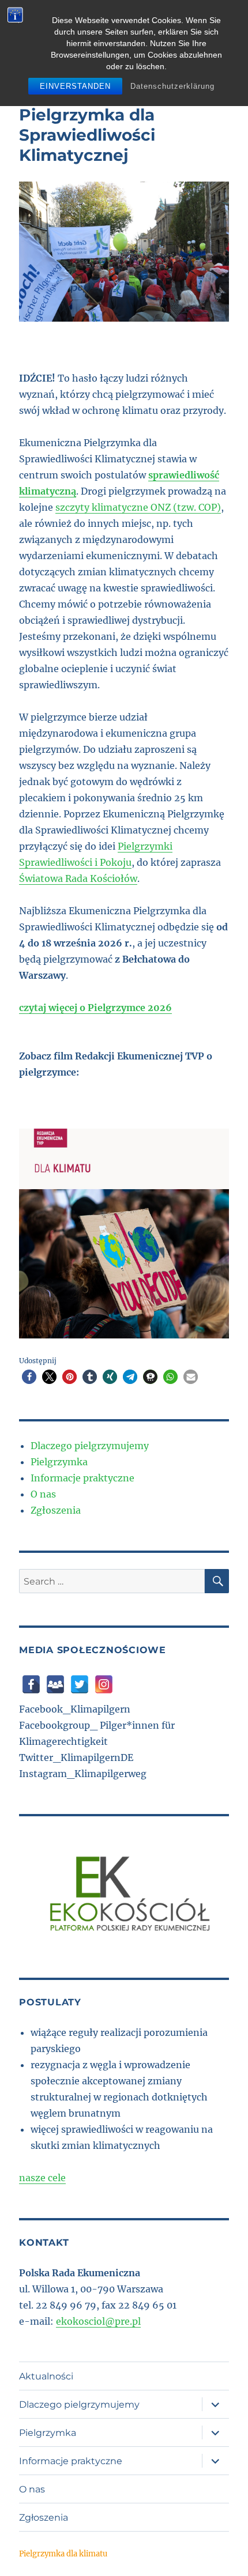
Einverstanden (75, 86)
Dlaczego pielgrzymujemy (90, 1446)
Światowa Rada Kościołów (78, 878)
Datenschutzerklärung (172, 86)
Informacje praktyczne (82, 1478)
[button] (29, 1377)
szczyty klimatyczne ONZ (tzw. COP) (138, 507)
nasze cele (42, 2178)
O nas (43, 1494)
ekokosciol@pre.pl (98, 2321)
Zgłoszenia (56, 1510)
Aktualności (46, 2376)
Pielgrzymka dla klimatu (63, 2554)
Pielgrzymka (59, 1462)
